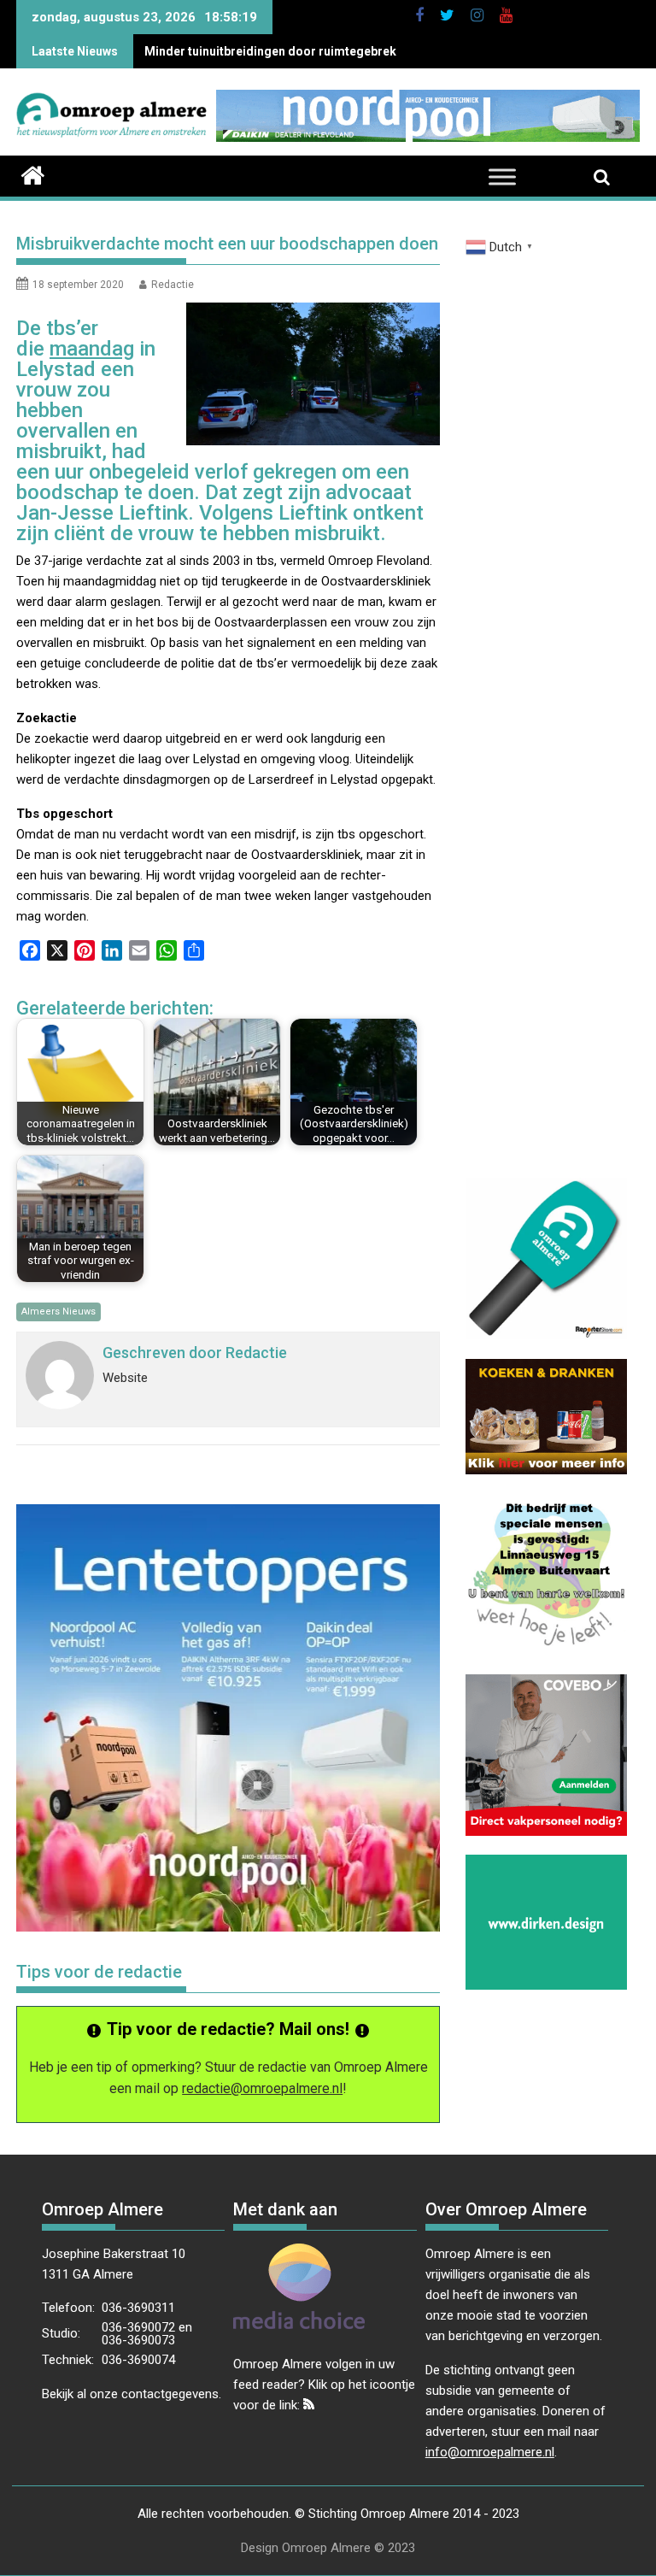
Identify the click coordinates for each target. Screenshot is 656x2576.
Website (125, 1378)
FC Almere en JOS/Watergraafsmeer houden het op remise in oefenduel (346, 51)
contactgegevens (170, 2394)
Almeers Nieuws (59, 1312)
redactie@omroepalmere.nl (262, 2088)
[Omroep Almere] (33, 173)
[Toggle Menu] (502, 177)
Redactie (173, 285)
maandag (92, 349)
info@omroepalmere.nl (490, 2452)
